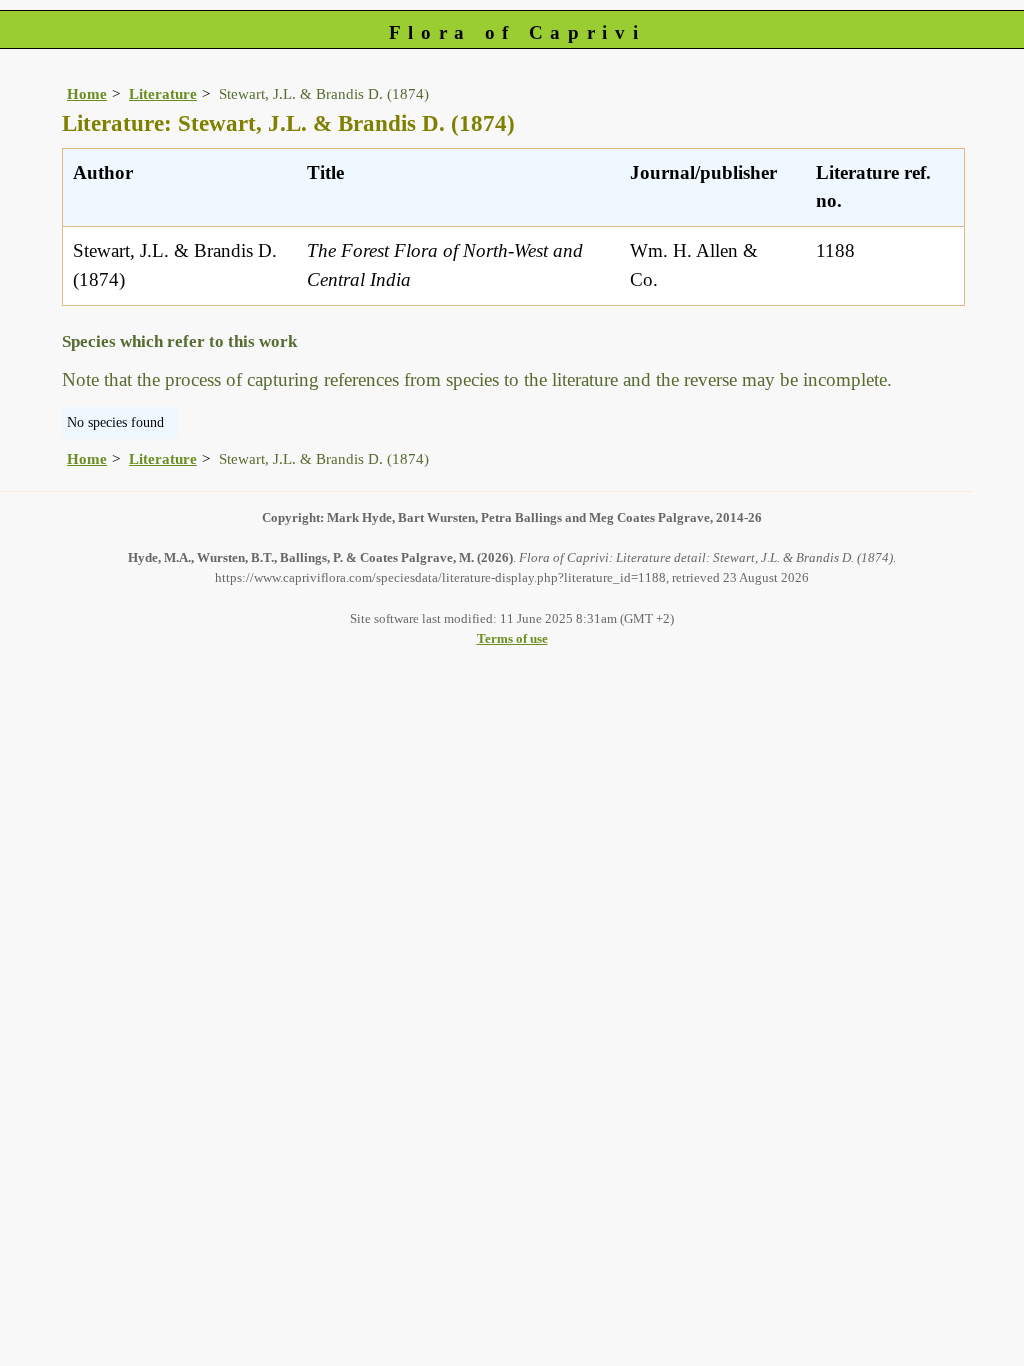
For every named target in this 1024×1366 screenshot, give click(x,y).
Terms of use (512, 638)
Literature (163, 93)
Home (87, 93)
